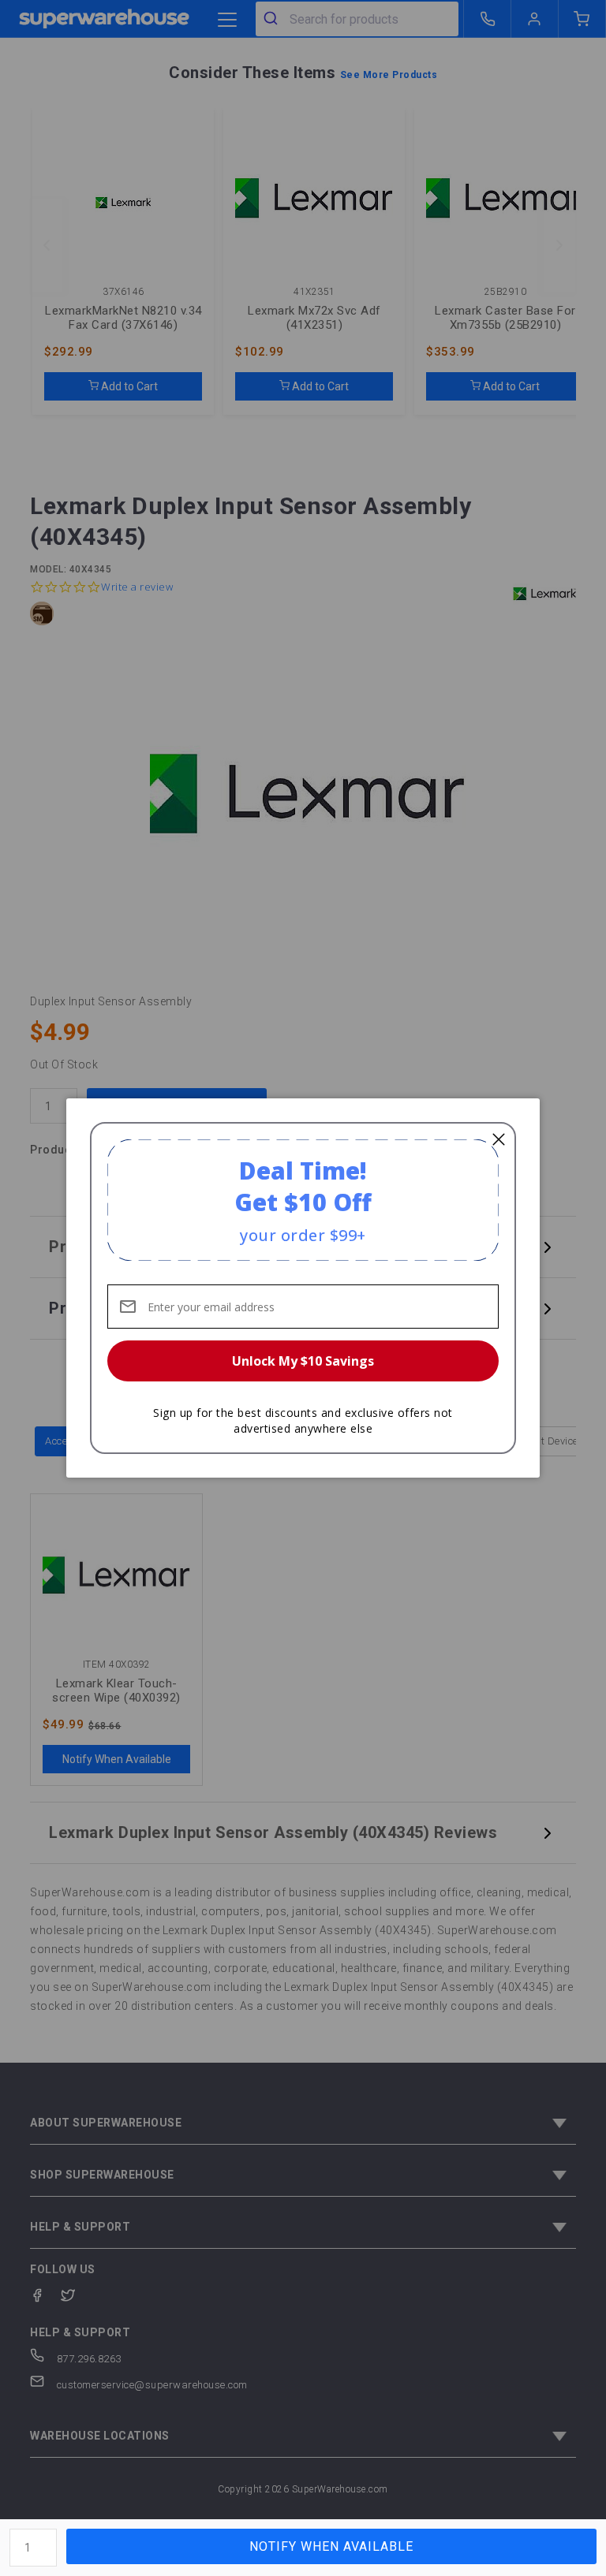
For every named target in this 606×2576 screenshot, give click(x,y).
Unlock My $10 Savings (303, 1361)
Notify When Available (331, 2546)
